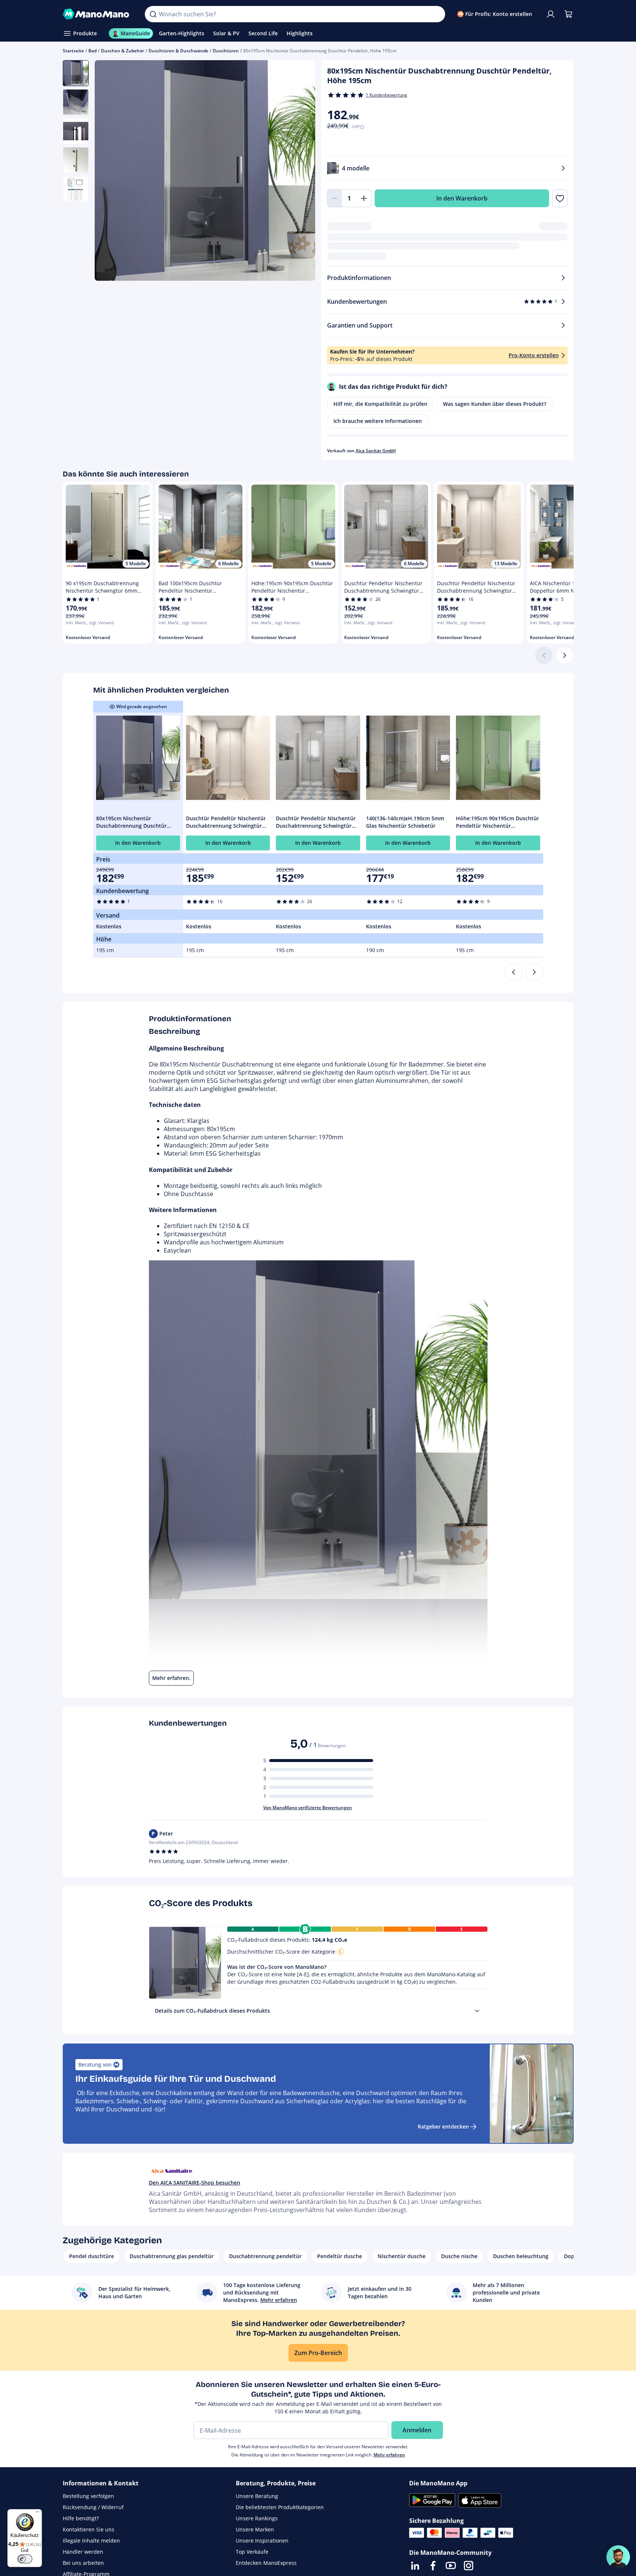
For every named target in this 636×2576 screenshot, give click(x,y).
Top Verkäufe (252, 2552)
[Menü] (37, 2514)
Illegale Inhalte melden (91, 2541)
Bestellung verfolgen (88, 2496)
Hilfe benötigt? (81, 2518)
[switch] (25, 2559)
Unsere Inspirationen (262, 2541)
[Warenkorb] (568, 14)
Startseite (73, 51)
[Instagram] (469, 2566)
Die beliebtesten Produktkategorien (280, 2507)
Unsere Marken (255, 2529)
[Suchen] (153, 14)
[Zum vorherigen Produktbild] (110, 172)
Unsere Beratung (257, 2496)
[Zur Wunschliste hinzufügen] (560, 198)
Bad (92, 51)
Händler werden (83, 2552)
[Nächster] (565, 655)
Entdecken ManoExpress (266, 2563)
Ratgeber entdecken (443, 2126)
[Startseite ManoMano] (98, 14)
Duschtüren (226, 51)
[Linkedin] (415, 2566)
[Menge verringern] (335, 198)
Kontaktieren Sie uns (89, 2529)
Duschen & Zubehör (123, 51)
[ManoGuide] (618, 2557)
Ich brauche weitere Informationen (378, 421)
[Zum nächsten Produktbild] (300, 172)
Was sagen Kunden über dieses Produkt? (495, 404)
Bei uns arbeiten (83, 2563)
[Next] (534, 972)
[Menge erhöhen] (364, 198)
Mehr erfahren (389, 2455)
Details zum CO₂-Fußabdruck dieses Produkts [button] (212, 2011)
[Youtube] (451, 2566)
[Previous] (513, 972)
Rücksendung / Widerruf (93, 2507)
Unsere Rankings (257, 2518)
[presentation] (477, 2011)
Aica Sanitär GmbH (376, 451)
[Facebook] (433, 2566)
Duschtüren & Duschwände (178, 51)
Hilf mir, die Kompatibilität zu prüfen (380, 404)
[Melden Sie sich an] (551, 14)
